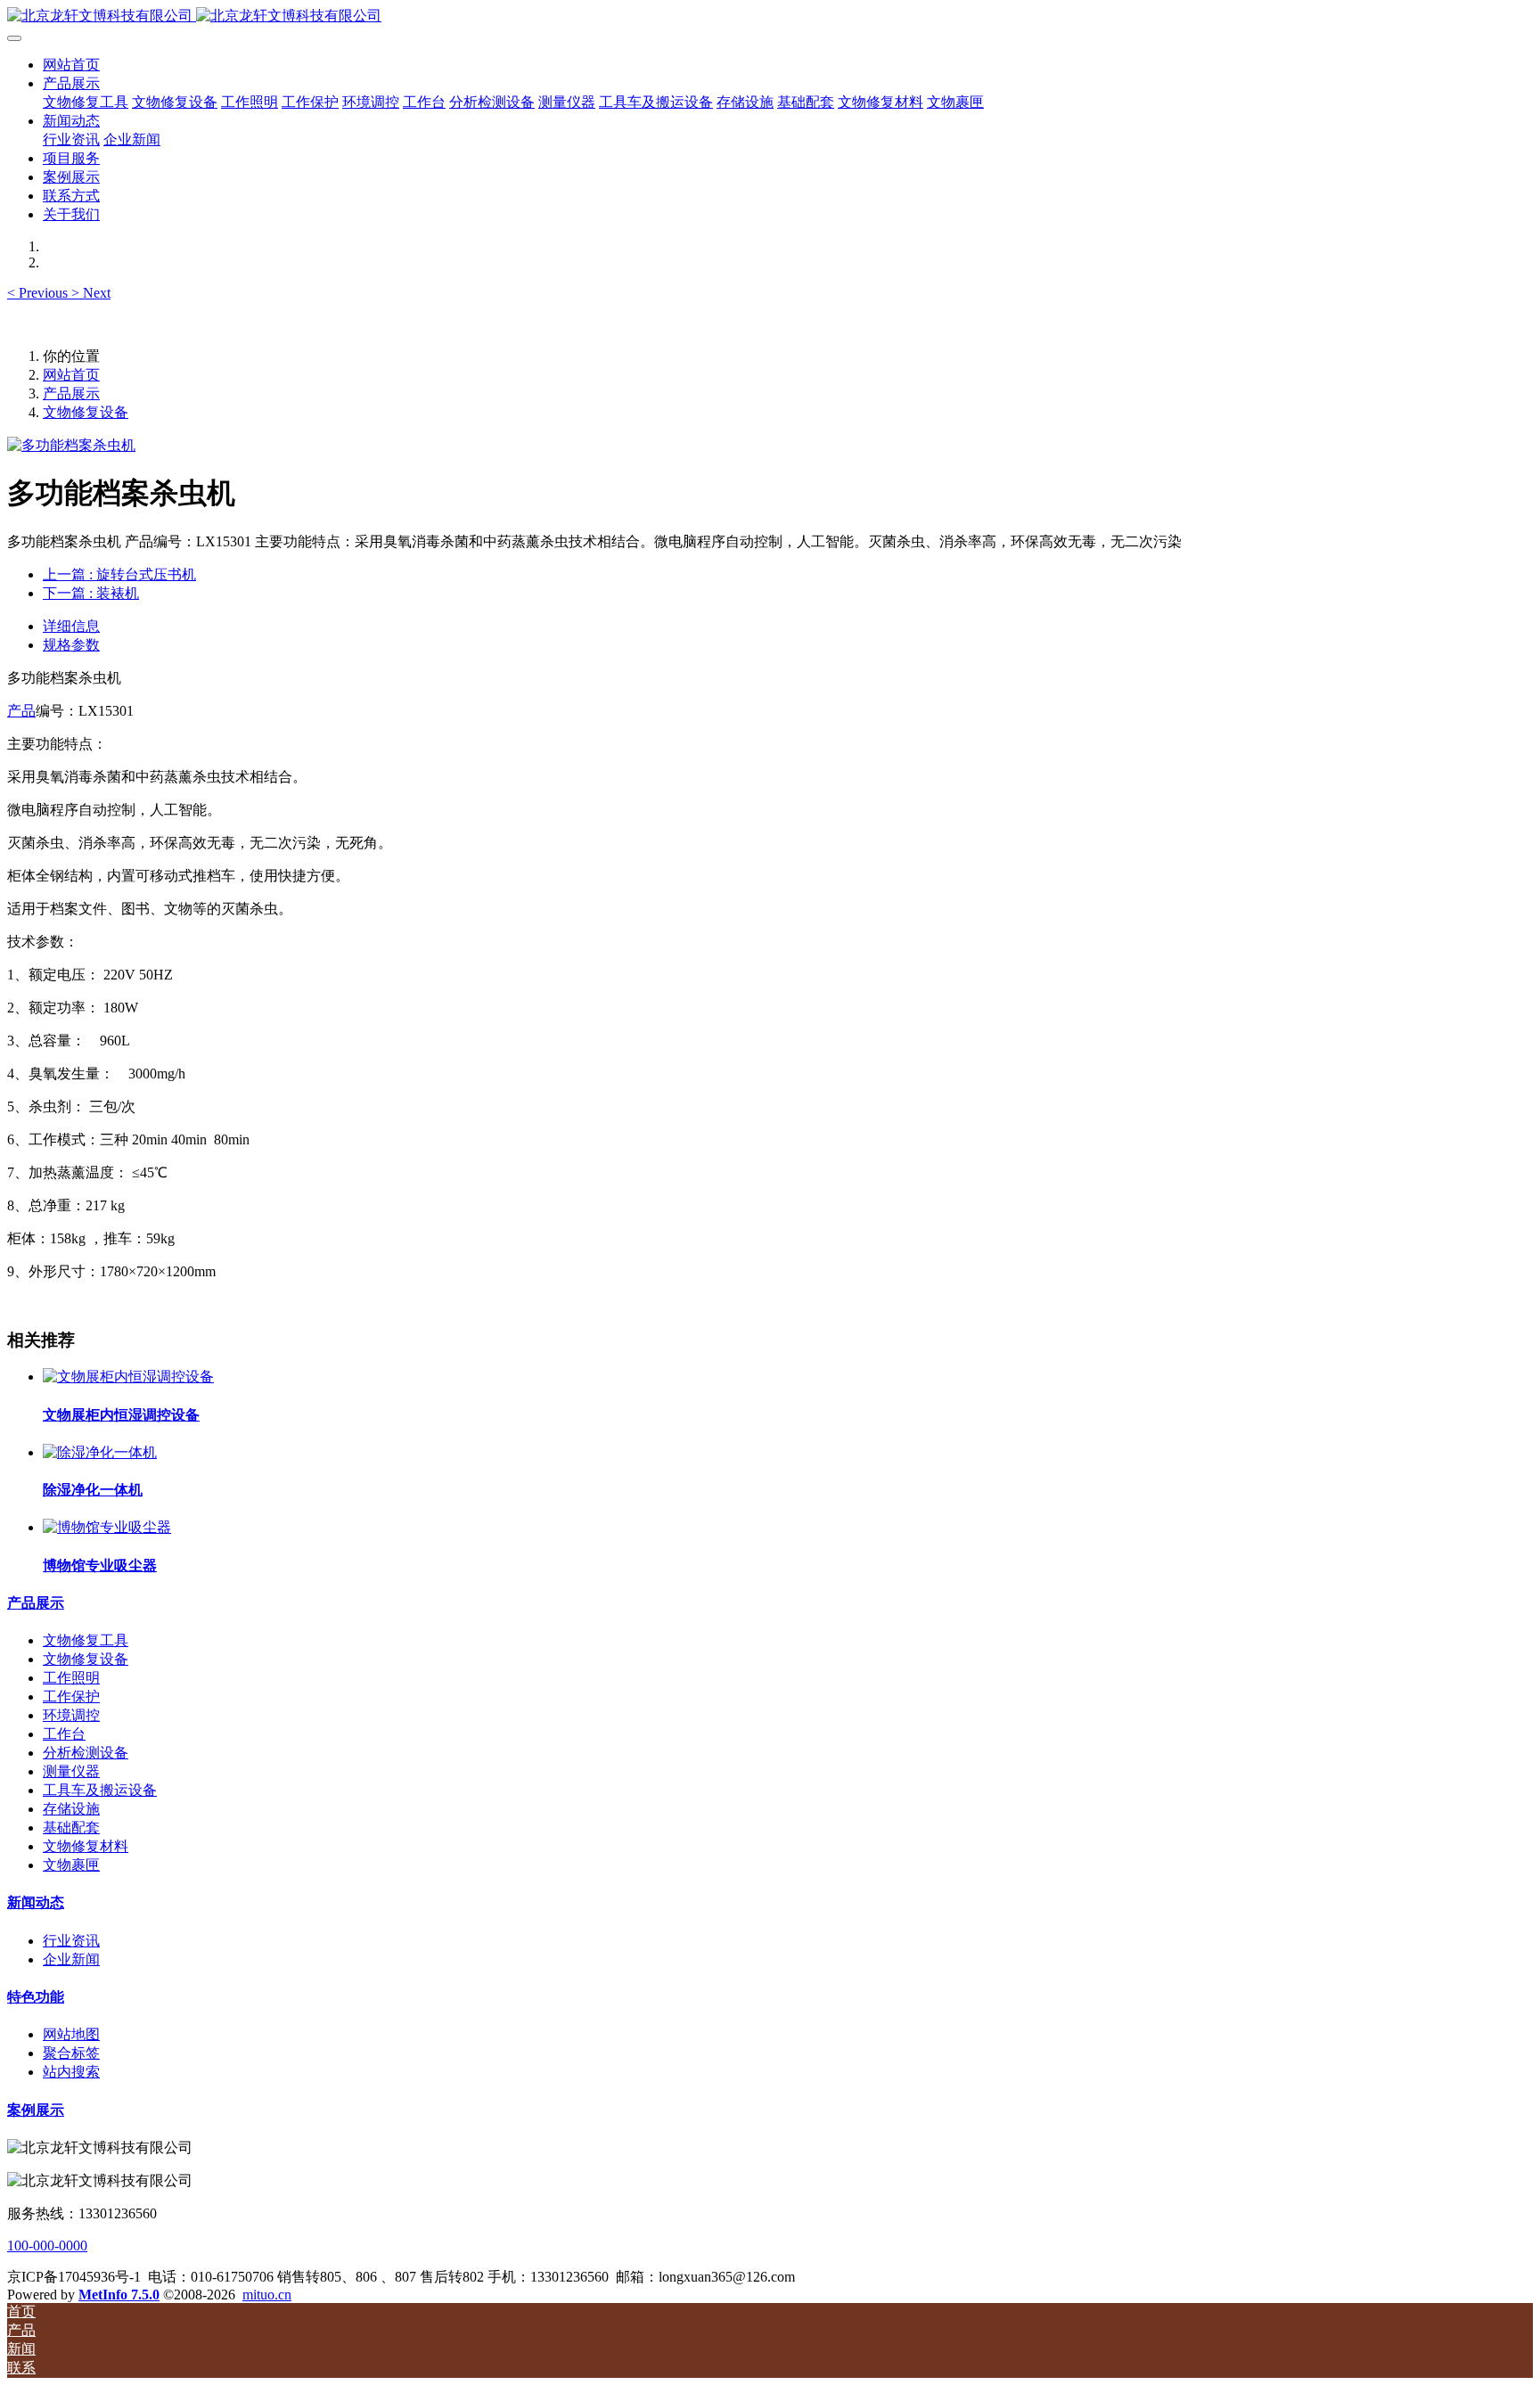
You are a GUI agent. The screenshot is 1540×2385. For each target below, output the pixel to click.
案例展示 (36, 2110)
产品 (21, 711)
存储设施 (71, 1809)
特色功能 (36, 1997)
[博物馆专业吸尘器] (107, 1527)
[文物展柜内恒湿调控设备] (128, 1377)
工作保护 (71, 1697)
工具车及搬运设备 (100, 1790)
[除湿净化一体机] (100, 1452)
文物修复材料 (86, 1846)
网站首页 (71, 65)
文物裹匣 (71, 1865)
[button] (39, 293)
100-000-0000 (47, 2246)
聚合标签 (71, 2053)
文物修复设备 (86, 412)
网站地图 (71, 2034)
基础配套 (71, 1828)
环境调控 (71, 1715)
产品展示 (71, 393)
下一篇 (91, 593)
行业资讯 (71, 1941)
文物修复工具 (86, 1640)
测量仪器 (71, 1771)
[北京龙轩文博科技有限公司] (770, 16)
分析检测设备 (86, 1753)
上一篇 (119, 574)
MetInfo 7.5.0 (119, 2295)
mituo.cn (267, 2295)
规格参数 (71, 645)
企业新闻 (71, 1959)
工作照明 (71, 1678)
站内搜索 (71, 2072)
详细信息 (71, 626)
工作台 (64, 1734)
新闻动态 (36, 1902)
